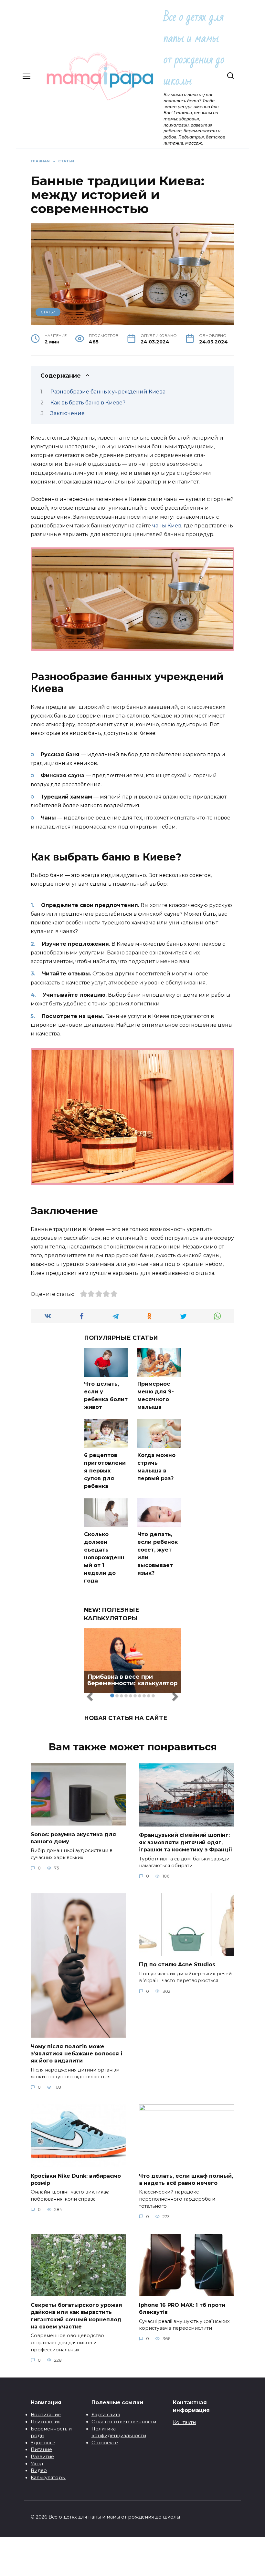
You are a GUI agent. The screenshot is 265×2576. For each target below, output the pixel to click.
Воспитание (46, 2415)
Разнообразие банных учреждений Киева (108, 392)
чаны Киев (167, 526)
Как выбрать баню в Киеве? (88, 403)
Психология (46, 2422)
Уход (37, 2464)
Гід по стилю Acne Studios (177, 1965)
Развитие (42, 2457)
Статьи (48, 312)
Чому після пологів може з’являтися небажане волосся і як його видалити (76, 2053)
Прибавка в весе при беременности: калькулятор (132, 1680)
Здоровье (43, 2443)
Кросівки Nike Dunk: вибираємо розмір (76, 2179)
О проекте (105, 2443)
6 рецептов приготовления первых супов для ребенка (105, 1471)
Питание (41, 2449)
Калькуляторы (48, 2478)
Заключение (68, 413)
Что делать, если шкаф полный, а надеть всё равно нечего (186, 2179)
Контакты (185, 2422)
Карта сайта (106, 2415)
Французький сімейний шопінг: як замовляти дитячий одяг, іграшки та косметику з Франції (186, 1842)
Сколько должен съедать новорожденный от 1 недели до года (104, 1558)
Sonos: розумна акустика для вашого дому (73, 1838)
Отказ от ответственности (124, 2422)
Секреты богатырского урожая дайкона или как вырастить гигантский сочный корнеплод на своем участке (76, 2316)
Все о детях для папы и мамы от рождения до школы (194, 49)
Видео (39, 2470)
